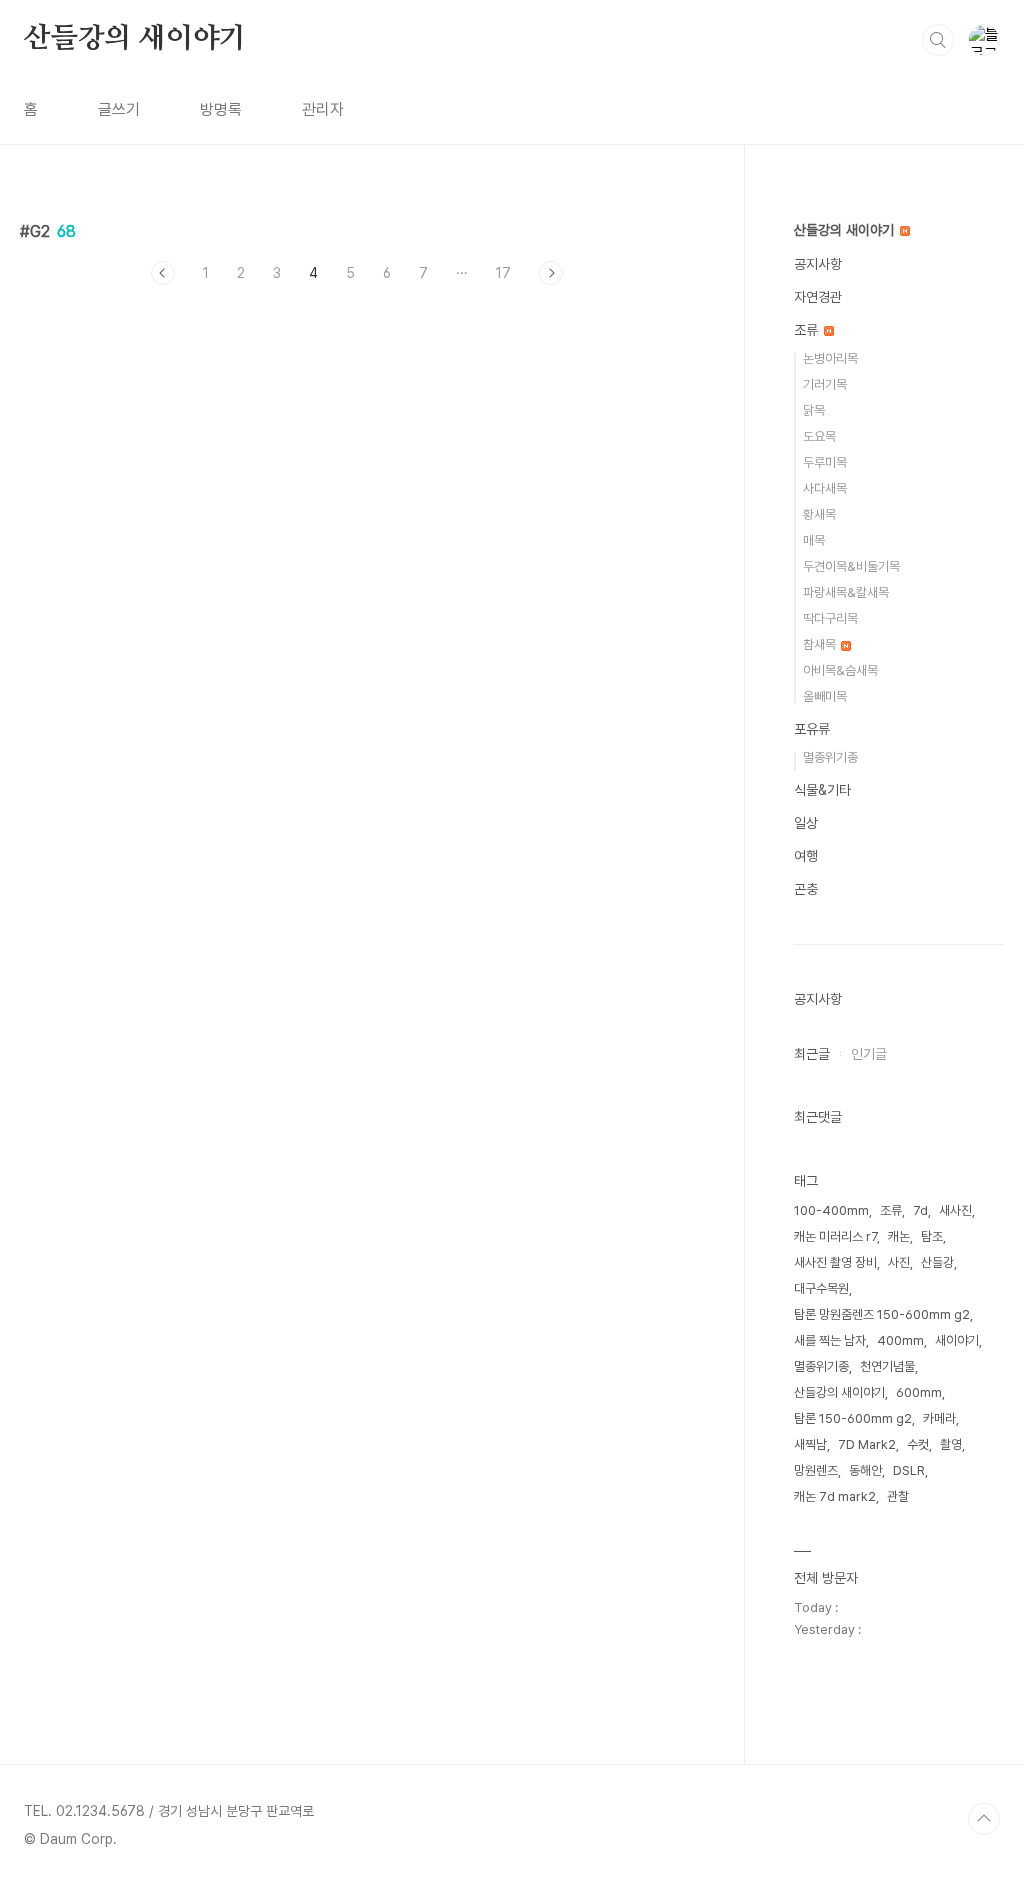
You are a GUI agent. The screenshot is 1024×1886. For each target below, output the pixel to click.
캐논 (899, 1236)
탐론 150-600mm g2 (853, 1418)
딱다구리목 (830, 618)
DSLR (909, 1470)
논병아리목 (830, 358)
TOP (984, 1819)
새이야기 (957, 1340)
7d (920, 1210)
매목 (814, 540)
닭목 (814, 410)
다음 (551, 273)
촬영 (951, 1444)
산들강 (937, 1262)
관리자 (323, 109)
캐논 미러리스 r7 (835, 1236)
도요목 (819, 436)
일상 (806, 823)
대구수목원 (821, 1288)
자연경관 (818, 297)
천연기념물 (887, 1366)
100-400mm (831, 1210)
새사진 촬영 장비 (835, 1262)
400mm (900, 1340)
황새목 (819, 514)
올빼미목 (825, 696)
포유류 (812, 729)
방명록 (221, 109)
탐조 (932, 1236)
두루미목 (825, 462)
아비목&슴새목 (840, 670)
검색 (938, 40)
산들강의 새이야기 (135, 39)
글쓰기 (119, 109)
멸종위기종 (830, 757)
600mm (919, 1392)
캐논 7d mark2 (835, 1496)
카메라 (939, 1418)
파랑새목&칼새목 (846, 592)
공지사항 (818, 264)
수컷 (918, 1444)
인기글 (869, 1054)
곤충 (806, 889)
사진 (899, 1262)
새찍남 (810, 1444)
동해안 (865, 1470)
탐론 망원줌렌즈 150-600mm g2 (882, 1314)
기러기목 (825, 384)
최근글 (812, 1054)
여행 (806, 856)
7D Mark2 (867, 1444)
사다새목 (825, 488)
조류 (808, 330)
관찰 (898, 1496)
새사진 (955, 1210)
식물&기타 (822, 790)
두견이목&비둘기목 (851, 566)
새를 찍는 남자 (830, 1340)
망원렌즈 (816, 1470)
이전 (163, 273)
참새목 (821, 644)
